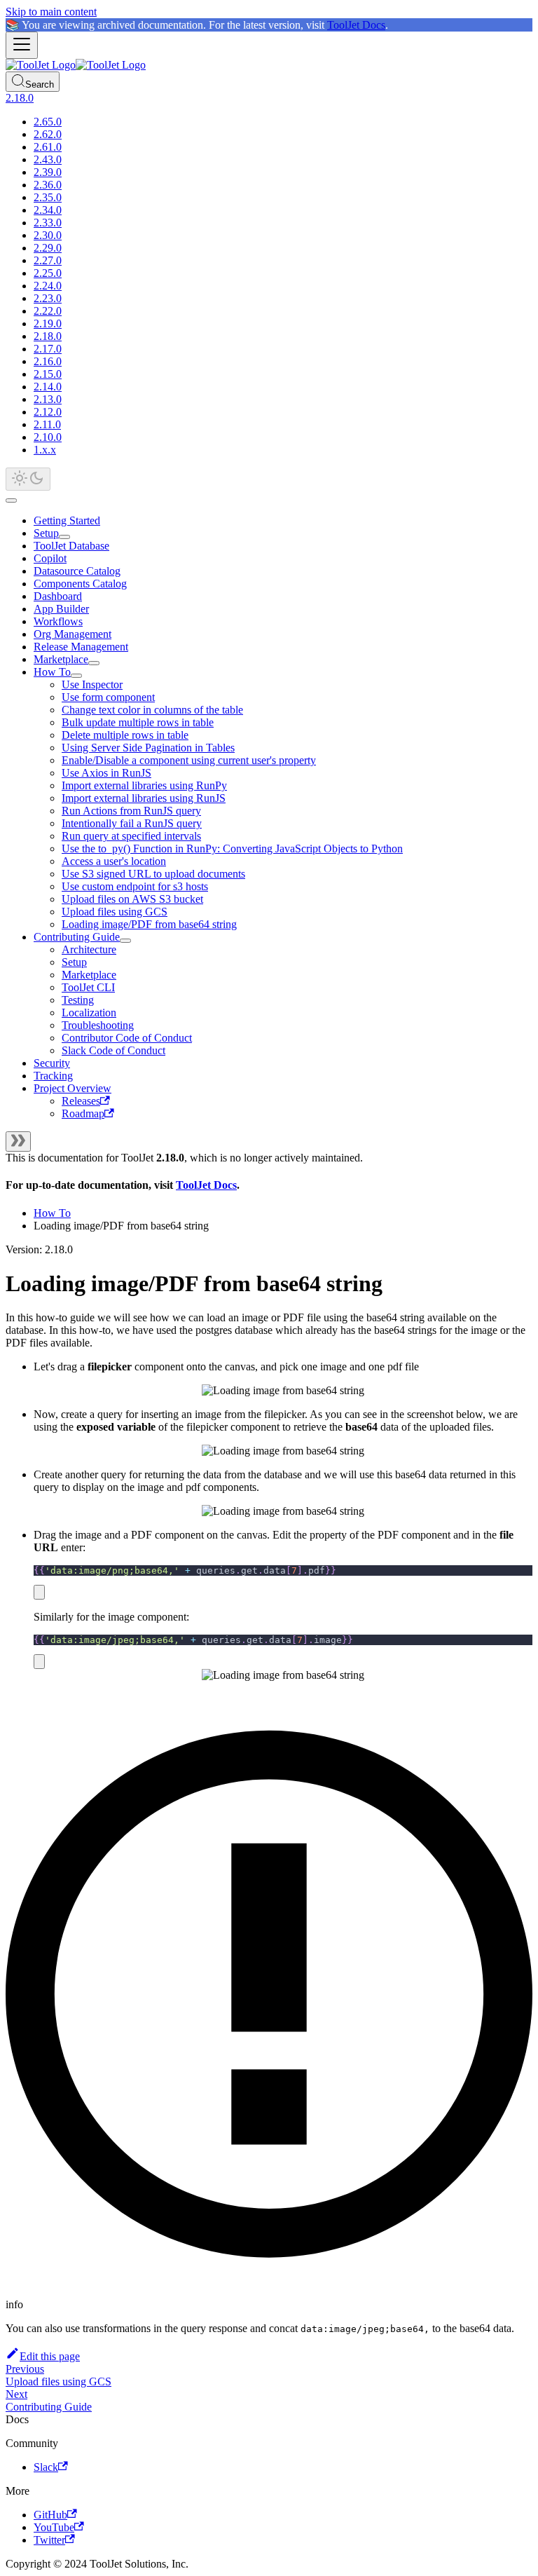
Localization (89, 1013)
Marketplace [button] (89, 975)
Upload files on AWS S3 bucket (132, 899)
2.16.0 (48, 361)
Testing (78, 1000)
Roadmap (83, 1113)
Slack (46, 2467)
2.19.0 (48, 323)
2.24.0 (48, 286)
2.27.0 (48, 260)
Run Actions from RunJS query (131, 811)
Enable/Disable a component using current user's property (189, 760)
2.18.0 (48, 336)
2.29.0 (48, 248)
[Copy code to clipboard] (39, 1592)
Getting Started (67, 520)
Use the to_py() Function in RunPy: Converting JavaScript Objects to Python (232, 849)
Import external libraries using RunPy (144, 785)
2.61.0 (48, 147)
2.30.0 (48, 235)
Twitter (49, 2540)
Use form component (108, 697)
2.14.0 (48, 387)
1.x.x (45, 450)
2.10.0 (48, 437)
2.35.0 (48, 197)
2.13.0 (48, 399)
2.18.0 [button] (20, 98)
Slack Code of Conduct (113, 1050)
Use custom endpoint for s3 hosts (135, 886)
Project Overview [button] (73, 1088)
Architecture (89, 949)
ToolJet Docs (356, 25)
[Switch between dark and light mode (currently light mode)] (28, 479)
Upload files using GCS (115, 912)
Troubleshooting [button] (98, 1025)
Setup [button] (74, 962)
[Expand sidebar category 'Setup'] (64, 537)
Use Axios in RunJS (106, 773)
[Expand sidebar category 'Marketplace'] (94, 663)
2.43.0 (48, 159)
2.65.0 (48, 122)
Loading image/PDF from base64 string (149, 924)
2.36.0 (48, 185)
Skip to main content (51, 12)
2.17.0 (48, 349)
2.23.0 (48, 298)
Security (52, 1063)
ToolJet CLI (88, 987)
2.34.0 (48, 210)
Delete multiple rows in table (125, 735)
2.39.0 (48, 172)
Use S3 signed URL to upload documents (153, 874)
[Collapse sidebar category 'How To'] (76, 676)
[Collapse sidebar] (18, 1142)
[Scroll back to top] (11, 500)
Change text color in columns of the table (152, 710)
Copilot (50, 558)
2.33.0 (48, 223)
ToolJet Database (71, 546)
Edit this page (50, 2356)
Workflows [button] (58, 621)
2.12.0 (48, 412)
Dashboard (58, 596)
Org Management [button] (73, 634)
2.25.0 (48, 273)
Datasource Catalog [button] (77, 571)
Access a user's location (114, 861)
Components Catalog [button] (80, 584)
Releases (81, 1101)
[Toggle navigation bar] (22, 45)
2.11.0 (47, 424)
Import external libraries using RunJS (144, 798)
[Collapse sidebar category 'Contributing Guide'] (125, 941)
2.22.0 (48, 311)
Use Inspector (92, 684)
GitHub (50, 2515)
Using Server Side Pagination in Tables (148, 748)
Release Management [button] (81, 647)
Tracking (53, 1076)
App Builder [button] (61, 609)
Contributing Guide (77, 937)
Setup (46, 533)
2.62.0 (48, 134)
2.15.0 (48, 374)
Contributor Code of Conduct (127, 1038)
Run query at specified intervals (131, 836)
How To (52, 672)
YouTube (54, 2527)
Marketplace (61, 659)
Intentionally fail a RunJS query (132, 823)
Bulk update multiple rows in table (138, 722)
